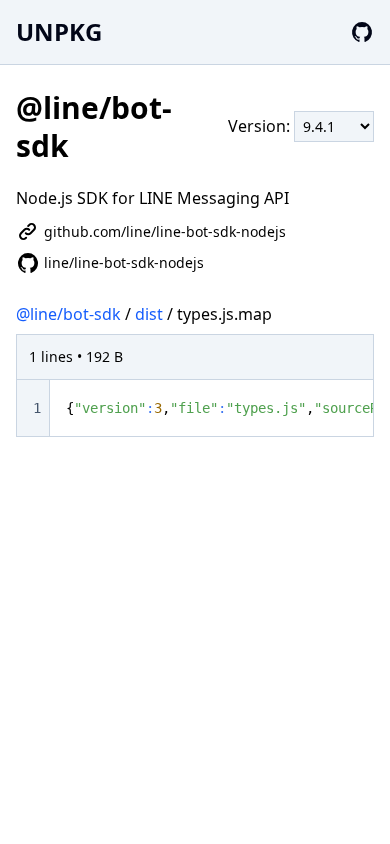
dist (149, 314)
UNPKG (59, 31)
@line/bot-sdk (68, 314)
